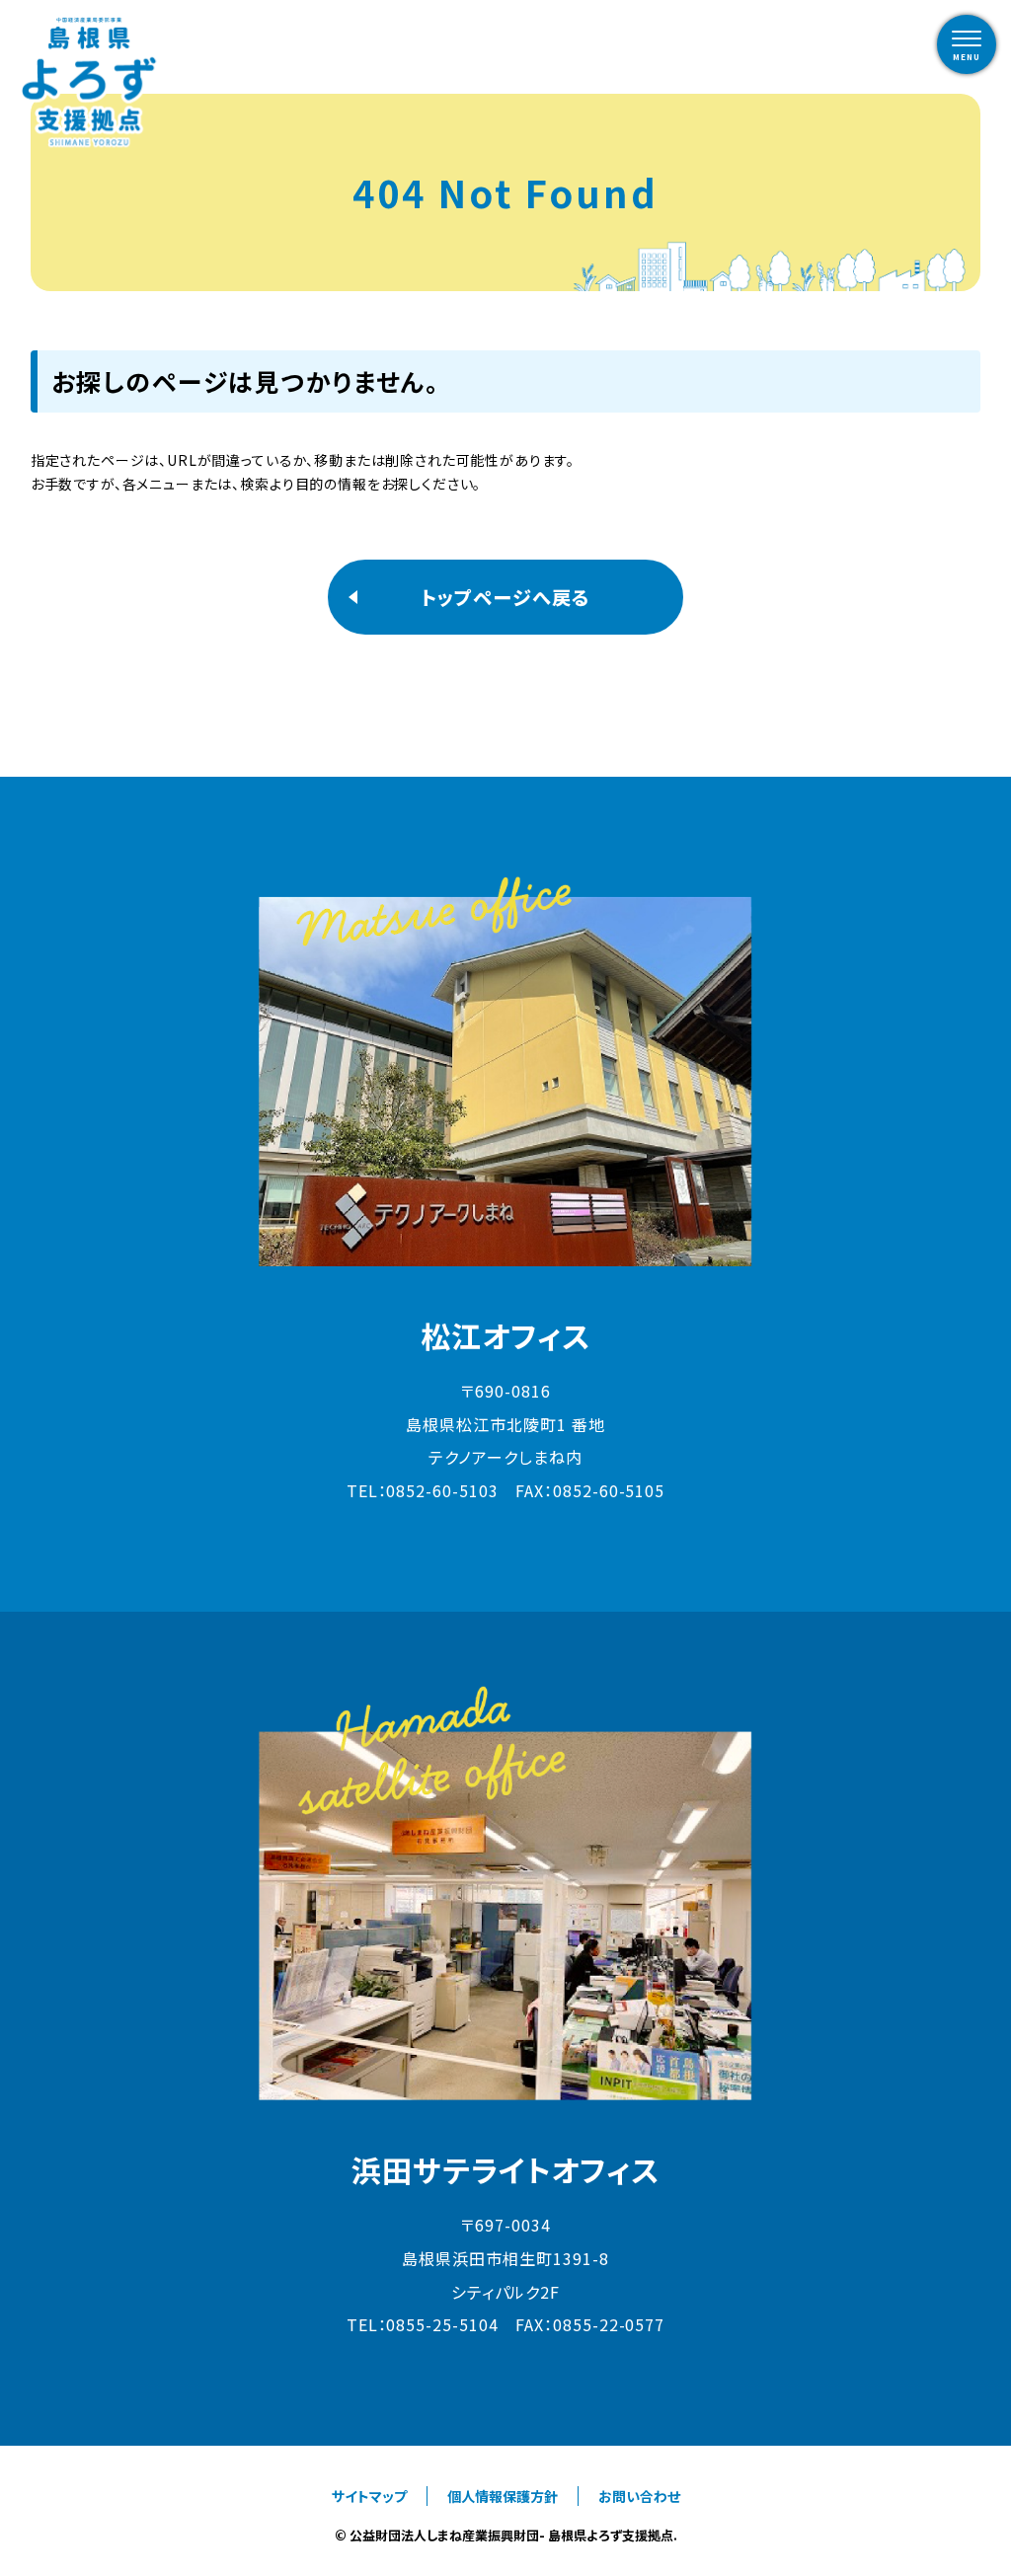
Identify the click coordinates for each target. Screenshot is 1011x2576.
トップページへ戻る (505, 597)
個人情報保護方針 (503, 2496)
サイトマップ (369, 2496)
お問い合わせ (639, 2496)
